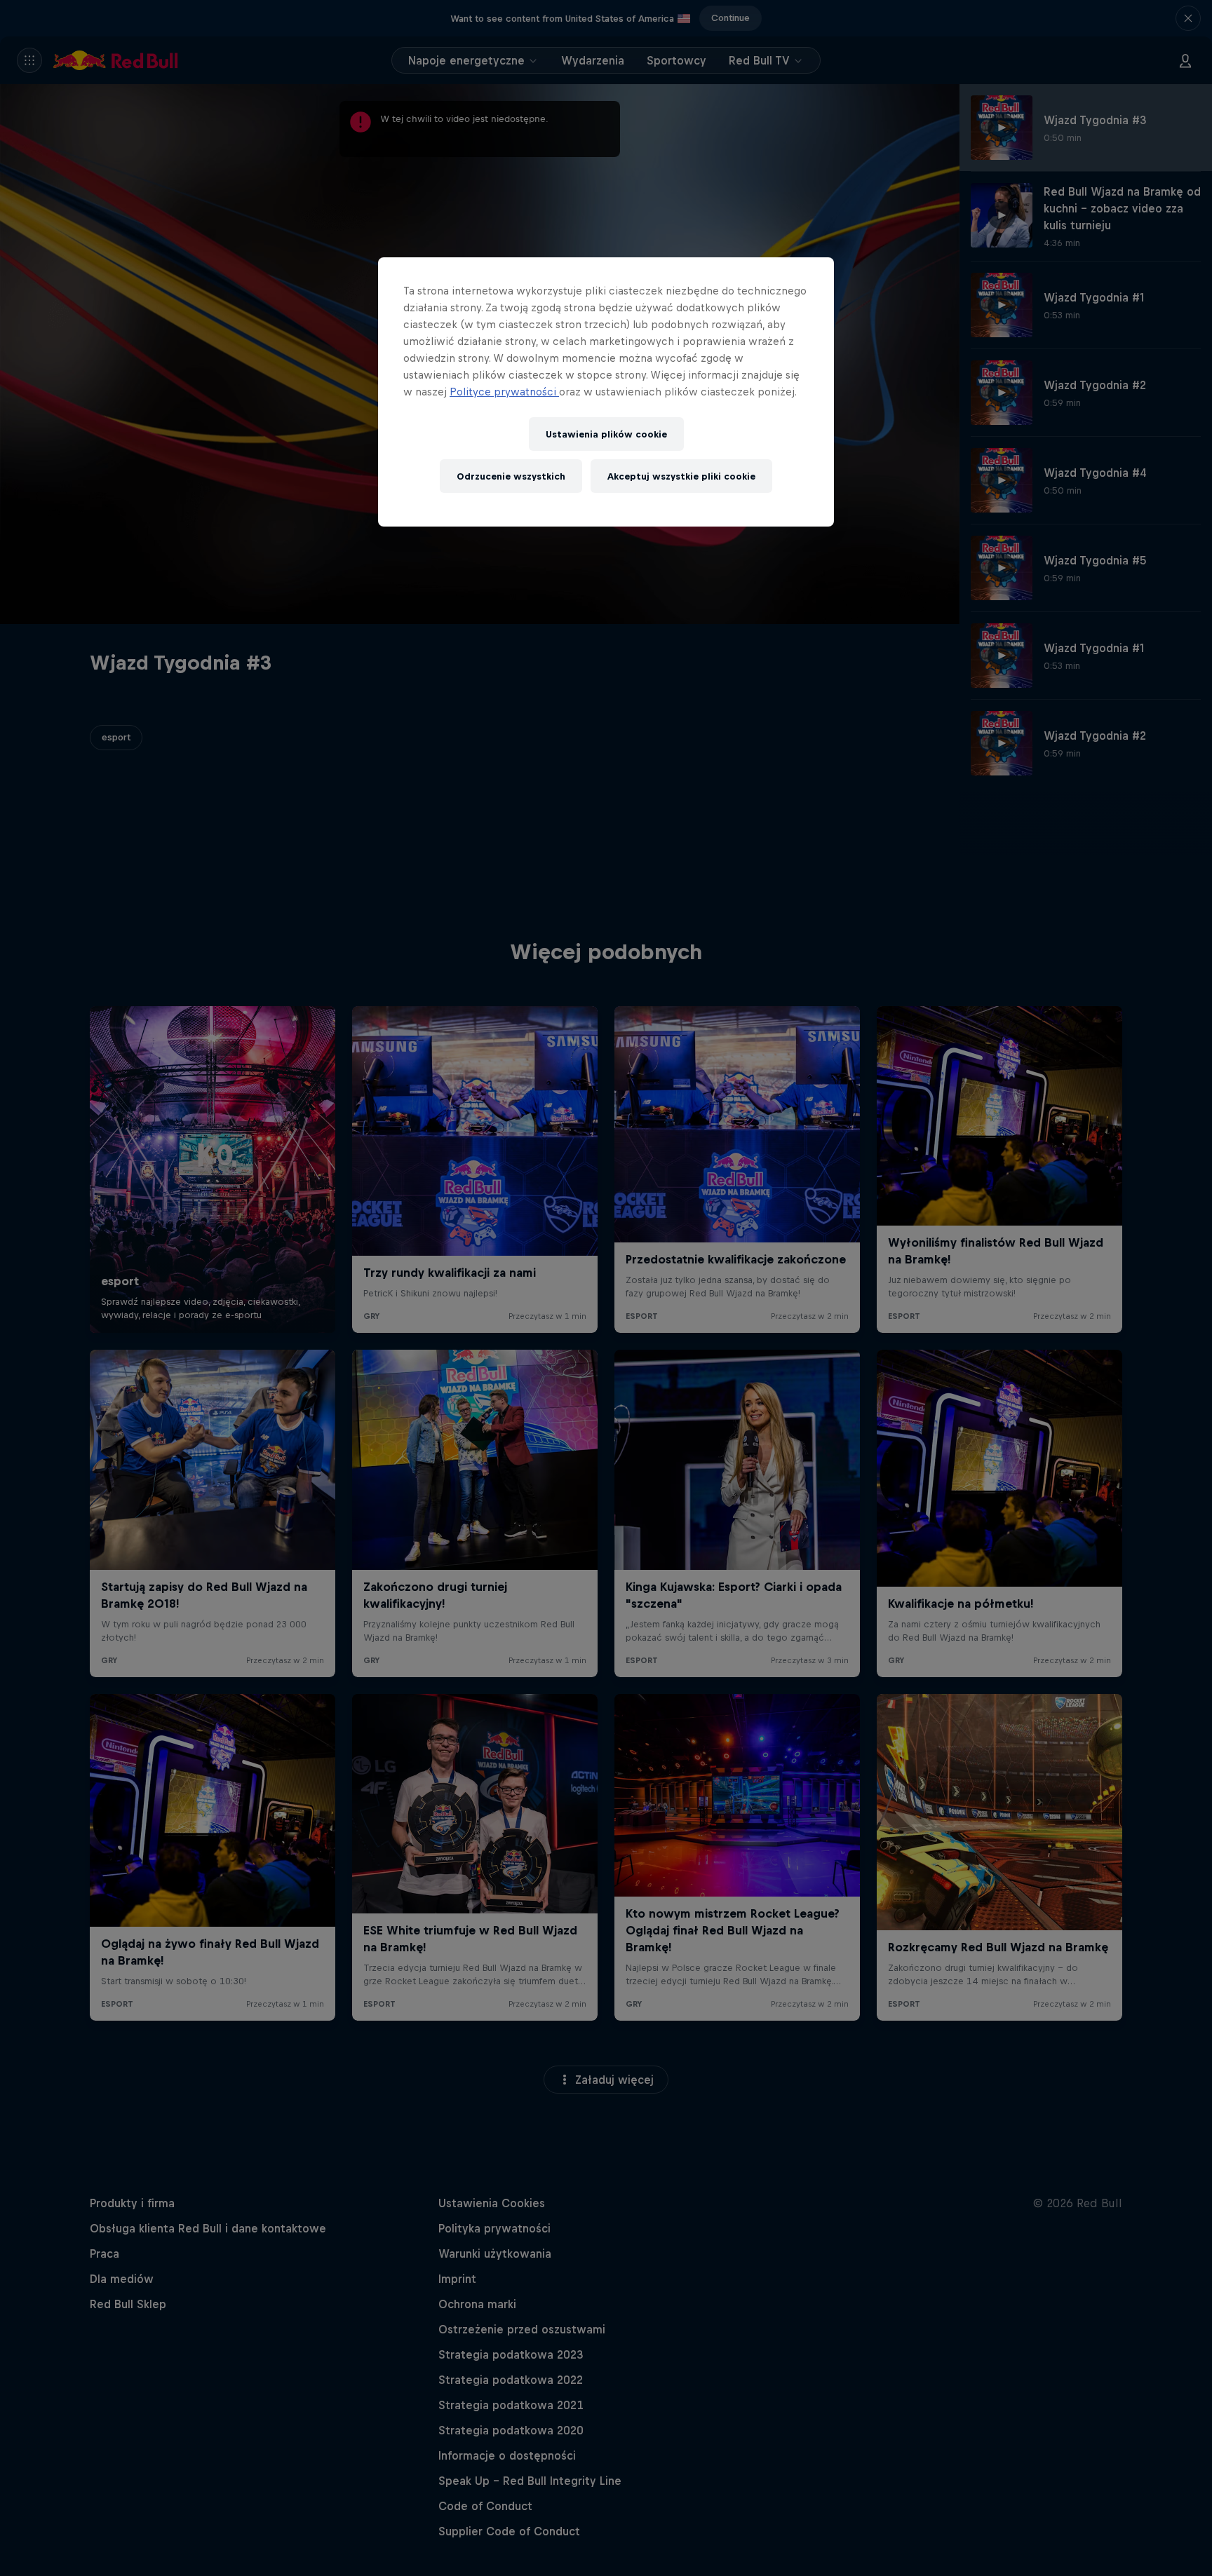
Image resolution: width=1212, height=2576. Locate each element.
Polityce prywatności (504, 392)
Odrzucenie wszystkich (511, 476)
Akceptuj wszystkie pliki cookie (681, 476)
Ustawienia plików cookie (606, 434)
